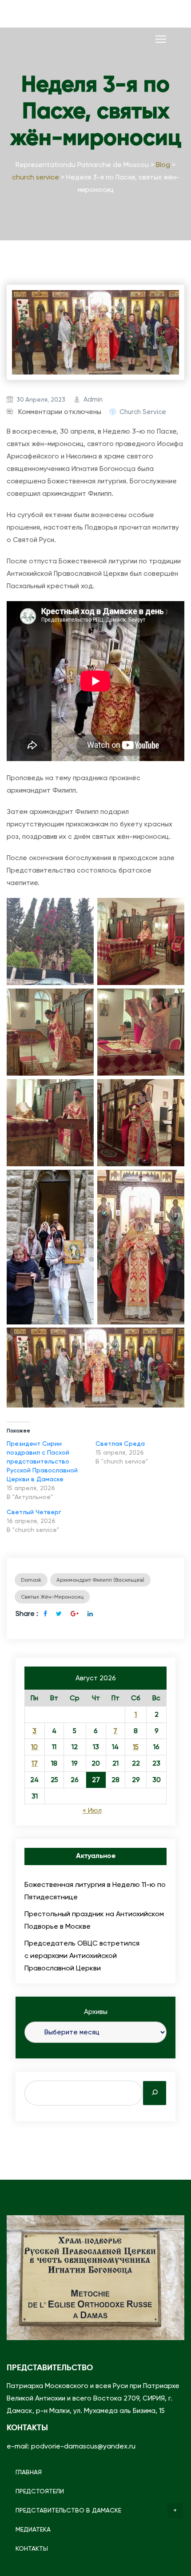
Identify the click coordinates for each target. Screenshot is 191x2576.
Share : (27, 1613)
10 (34, 1747)
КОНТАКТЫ (32, 2548)
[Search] (155, 2093)
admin (93, 399)
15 (136, 1747)
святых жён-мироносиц (52, 1597)
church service (143, 412)
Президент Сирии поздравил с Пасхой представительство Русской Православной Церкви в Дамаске (42, 1461)
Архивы (96, 2012)
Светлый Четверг (34, 1512)
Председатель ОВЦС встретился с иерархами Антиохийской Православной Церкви (82, 1956)
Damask (31, 1580)
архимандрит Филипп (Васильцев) (100, 1580)
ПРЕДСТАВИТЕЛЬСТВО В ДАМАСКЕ (68, 2510)
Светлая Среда (120, 1444)
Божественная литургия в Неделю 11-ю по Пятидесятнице (95, 1891)
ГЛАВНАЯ (29, 2472)
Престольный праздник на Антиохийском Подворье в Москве (94, 1920)
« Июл (92, 1810)
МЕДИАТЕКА (33, 2529)
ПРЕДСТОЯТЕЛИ (40, 2491)
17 (35, 1763)
